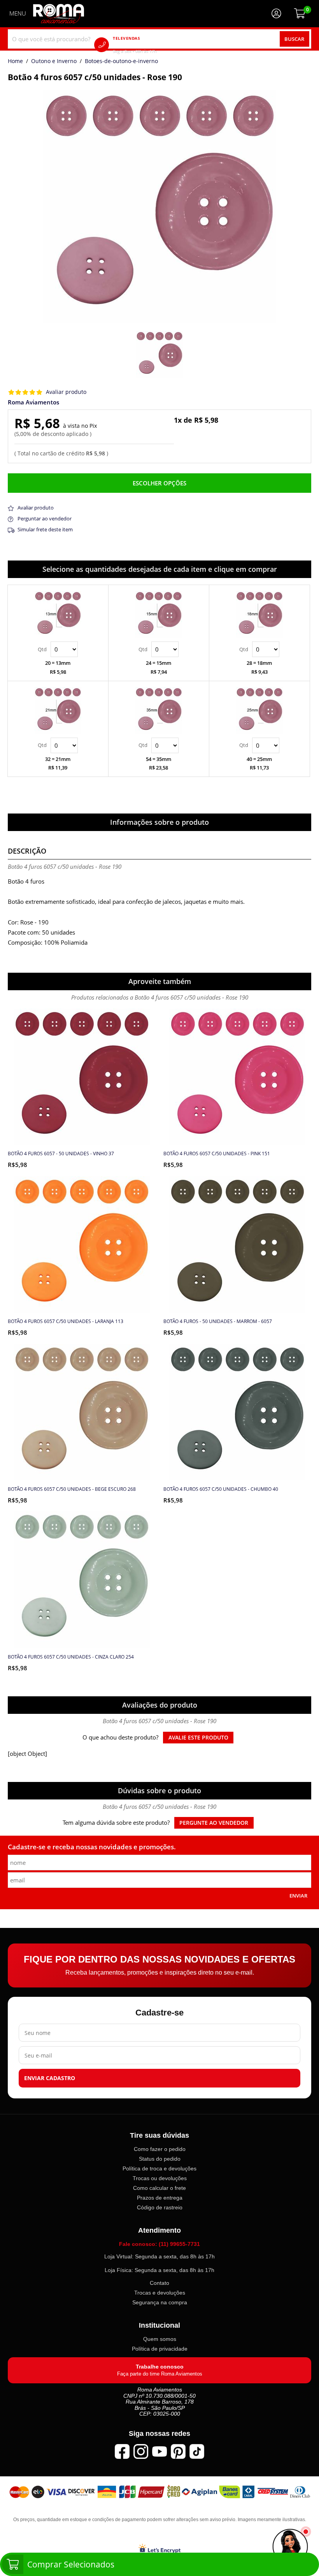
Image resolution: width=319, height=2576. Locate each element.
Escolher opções (159, 483)
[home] (59, 14)
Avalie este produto (198, 1738)
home (15, 62)
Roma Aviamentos (33, 402)
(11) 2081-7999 (146, 45)
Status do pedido (160, 2159)
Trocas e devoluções (160, 2293)
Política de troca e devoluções (159, 2168)
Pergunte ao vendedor (214, 1823)
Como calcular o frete (159, 2188)
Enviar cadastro (50, 2078)
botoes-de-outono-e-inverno (121, 62)
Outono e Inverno (54, 62)
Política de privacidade (160, 2349)
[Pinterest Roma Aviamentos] (178, 2451)
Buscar (294, 39)
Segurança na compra (160, 2302)
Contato (159, 2283)
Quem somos (160, 2339)
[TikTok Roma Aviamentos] (197, 2451)
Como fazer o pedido (160, 2149)
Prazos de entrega (160, 2198)
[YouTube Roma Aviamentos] (159, 2451)
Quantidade (58, 649)
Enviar (298, 1896)
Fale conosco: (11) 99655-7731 (159, 2244)
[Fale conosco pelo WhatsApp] (290, 2547)
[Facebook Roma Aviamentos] (122, 2451)
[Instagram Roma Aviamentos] (141, 2451)
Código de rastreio (160, 2207)
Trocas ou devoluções (160, 2178)
